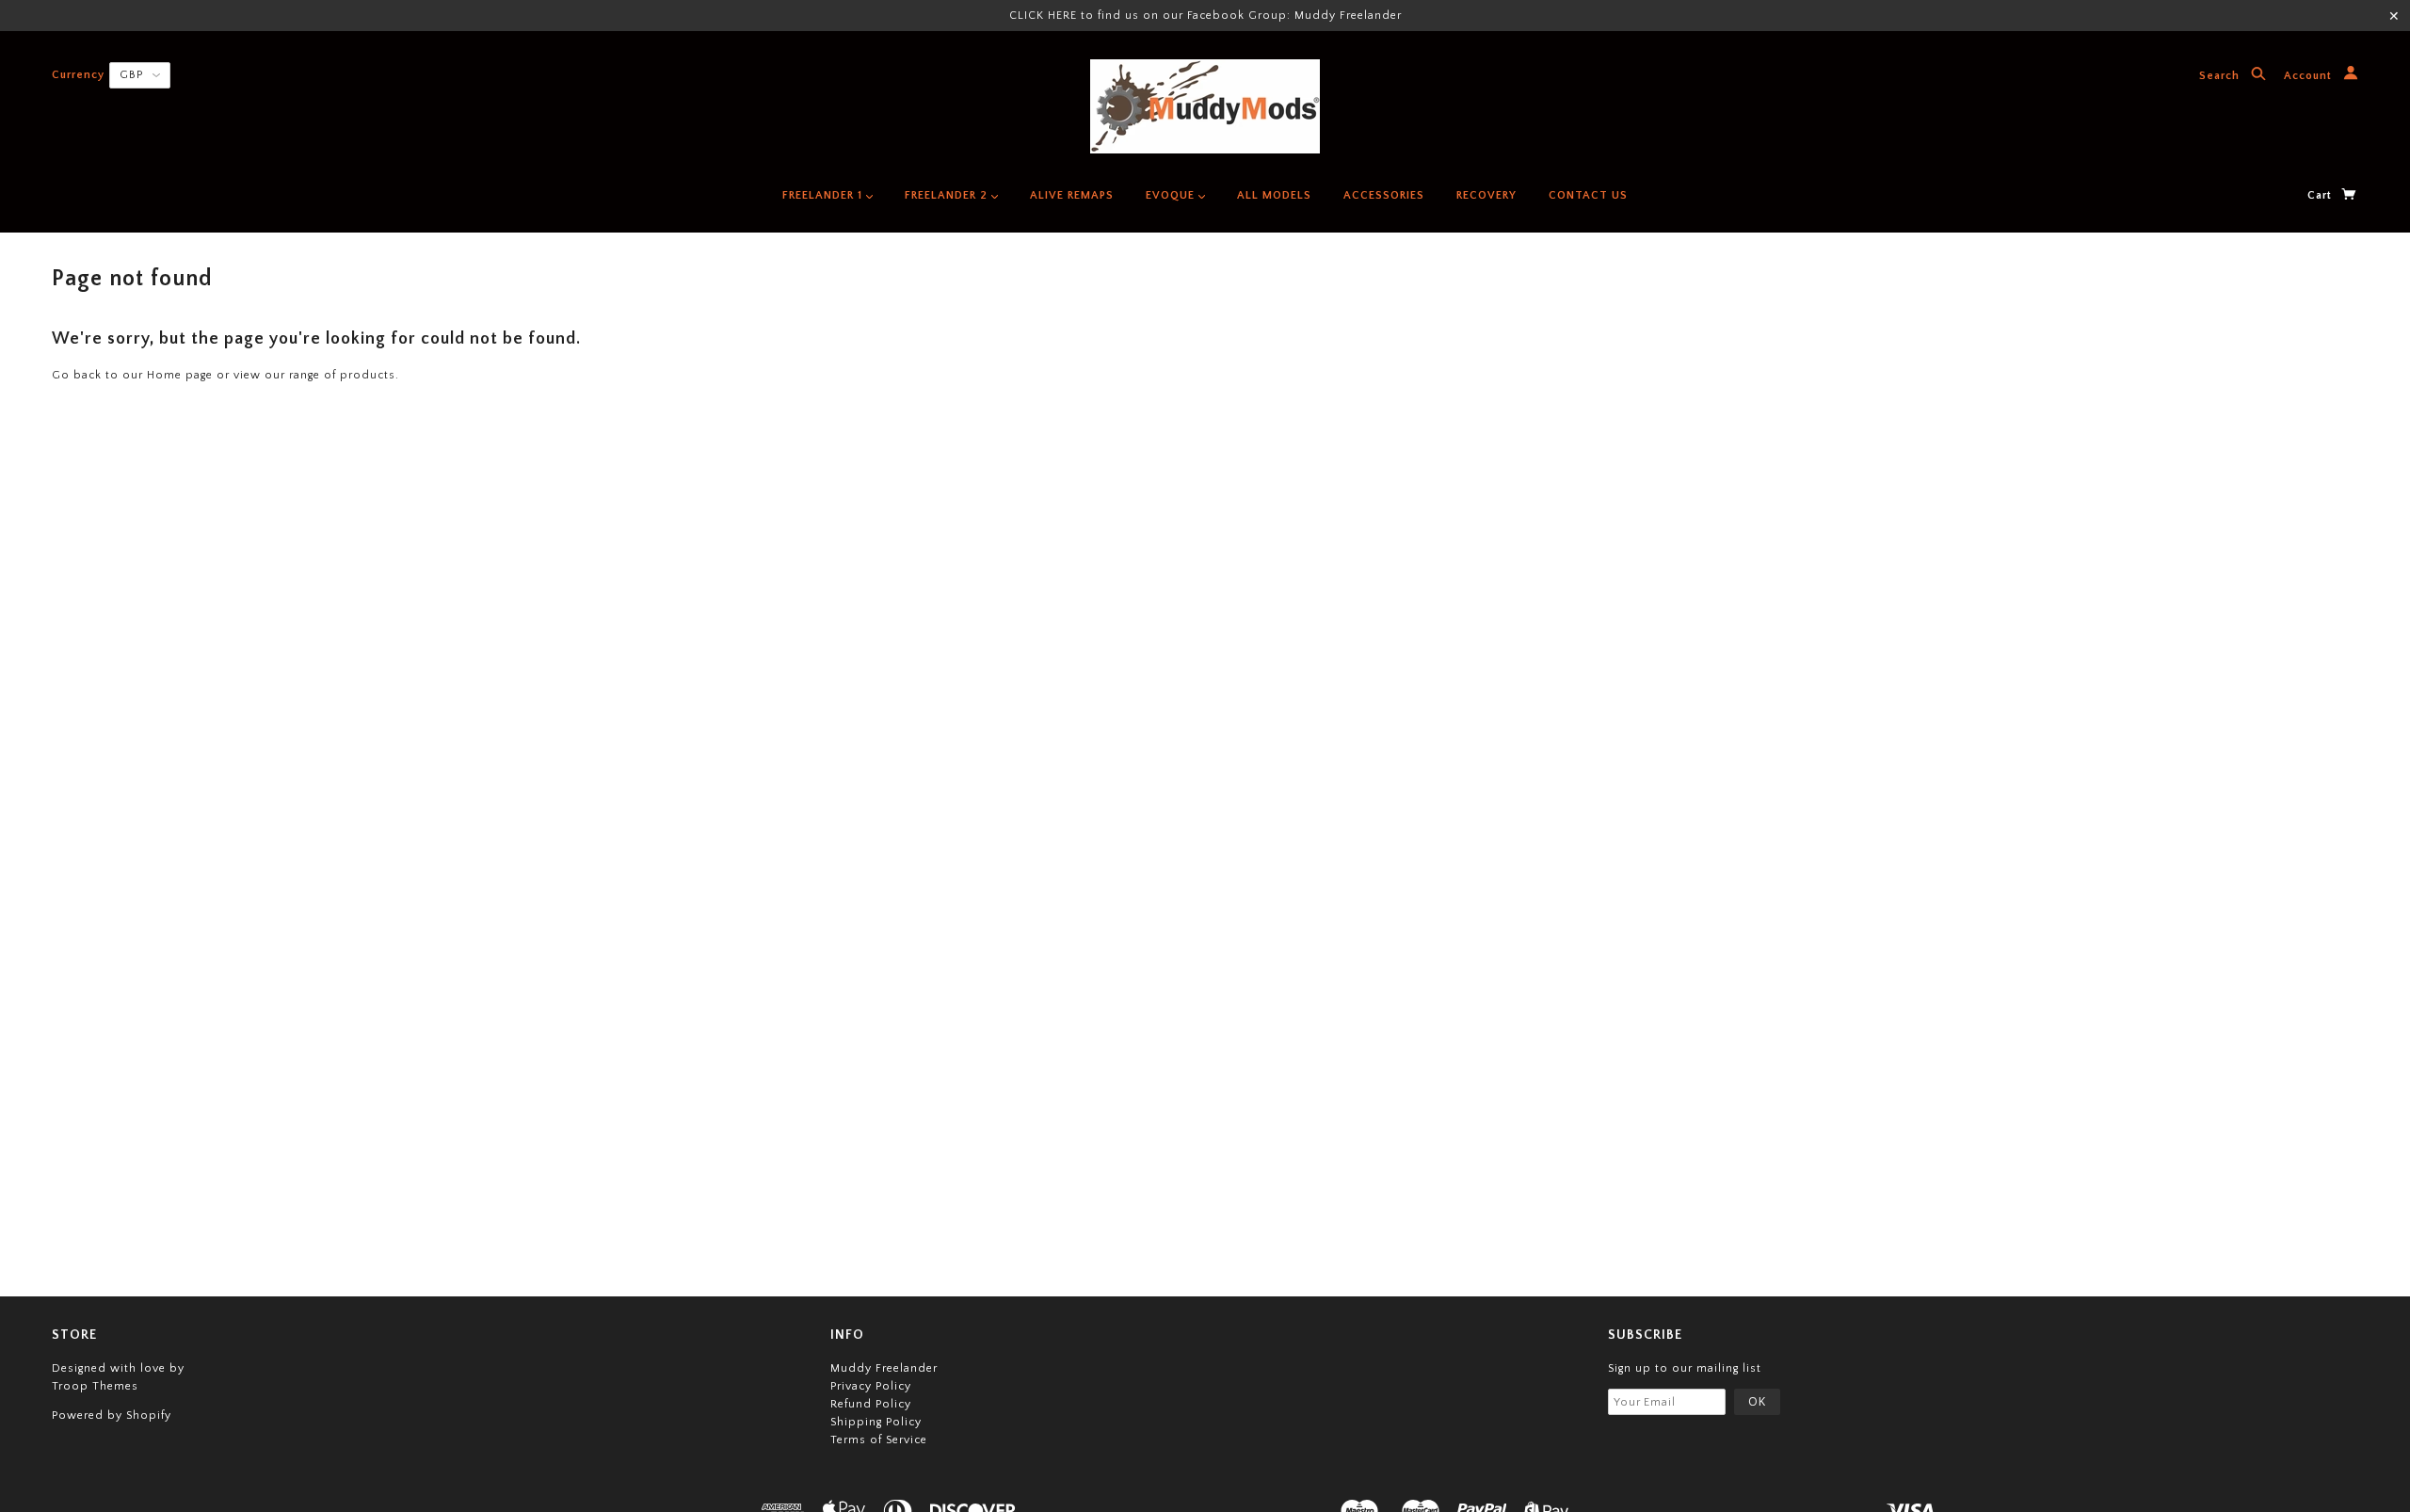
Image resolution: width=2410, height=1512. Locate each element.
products (368, 375)
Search (2221, 77)
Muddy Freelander (884, 1368)
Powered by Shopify (112, 1415)
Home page (180, 375)
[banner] (1205, 106)
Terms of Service (879, 1440)
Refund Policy (871, 1404)
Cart (2322, 195)
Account (2310, 77)
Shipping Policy (876, 1422)
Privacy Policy (871, 1386)
